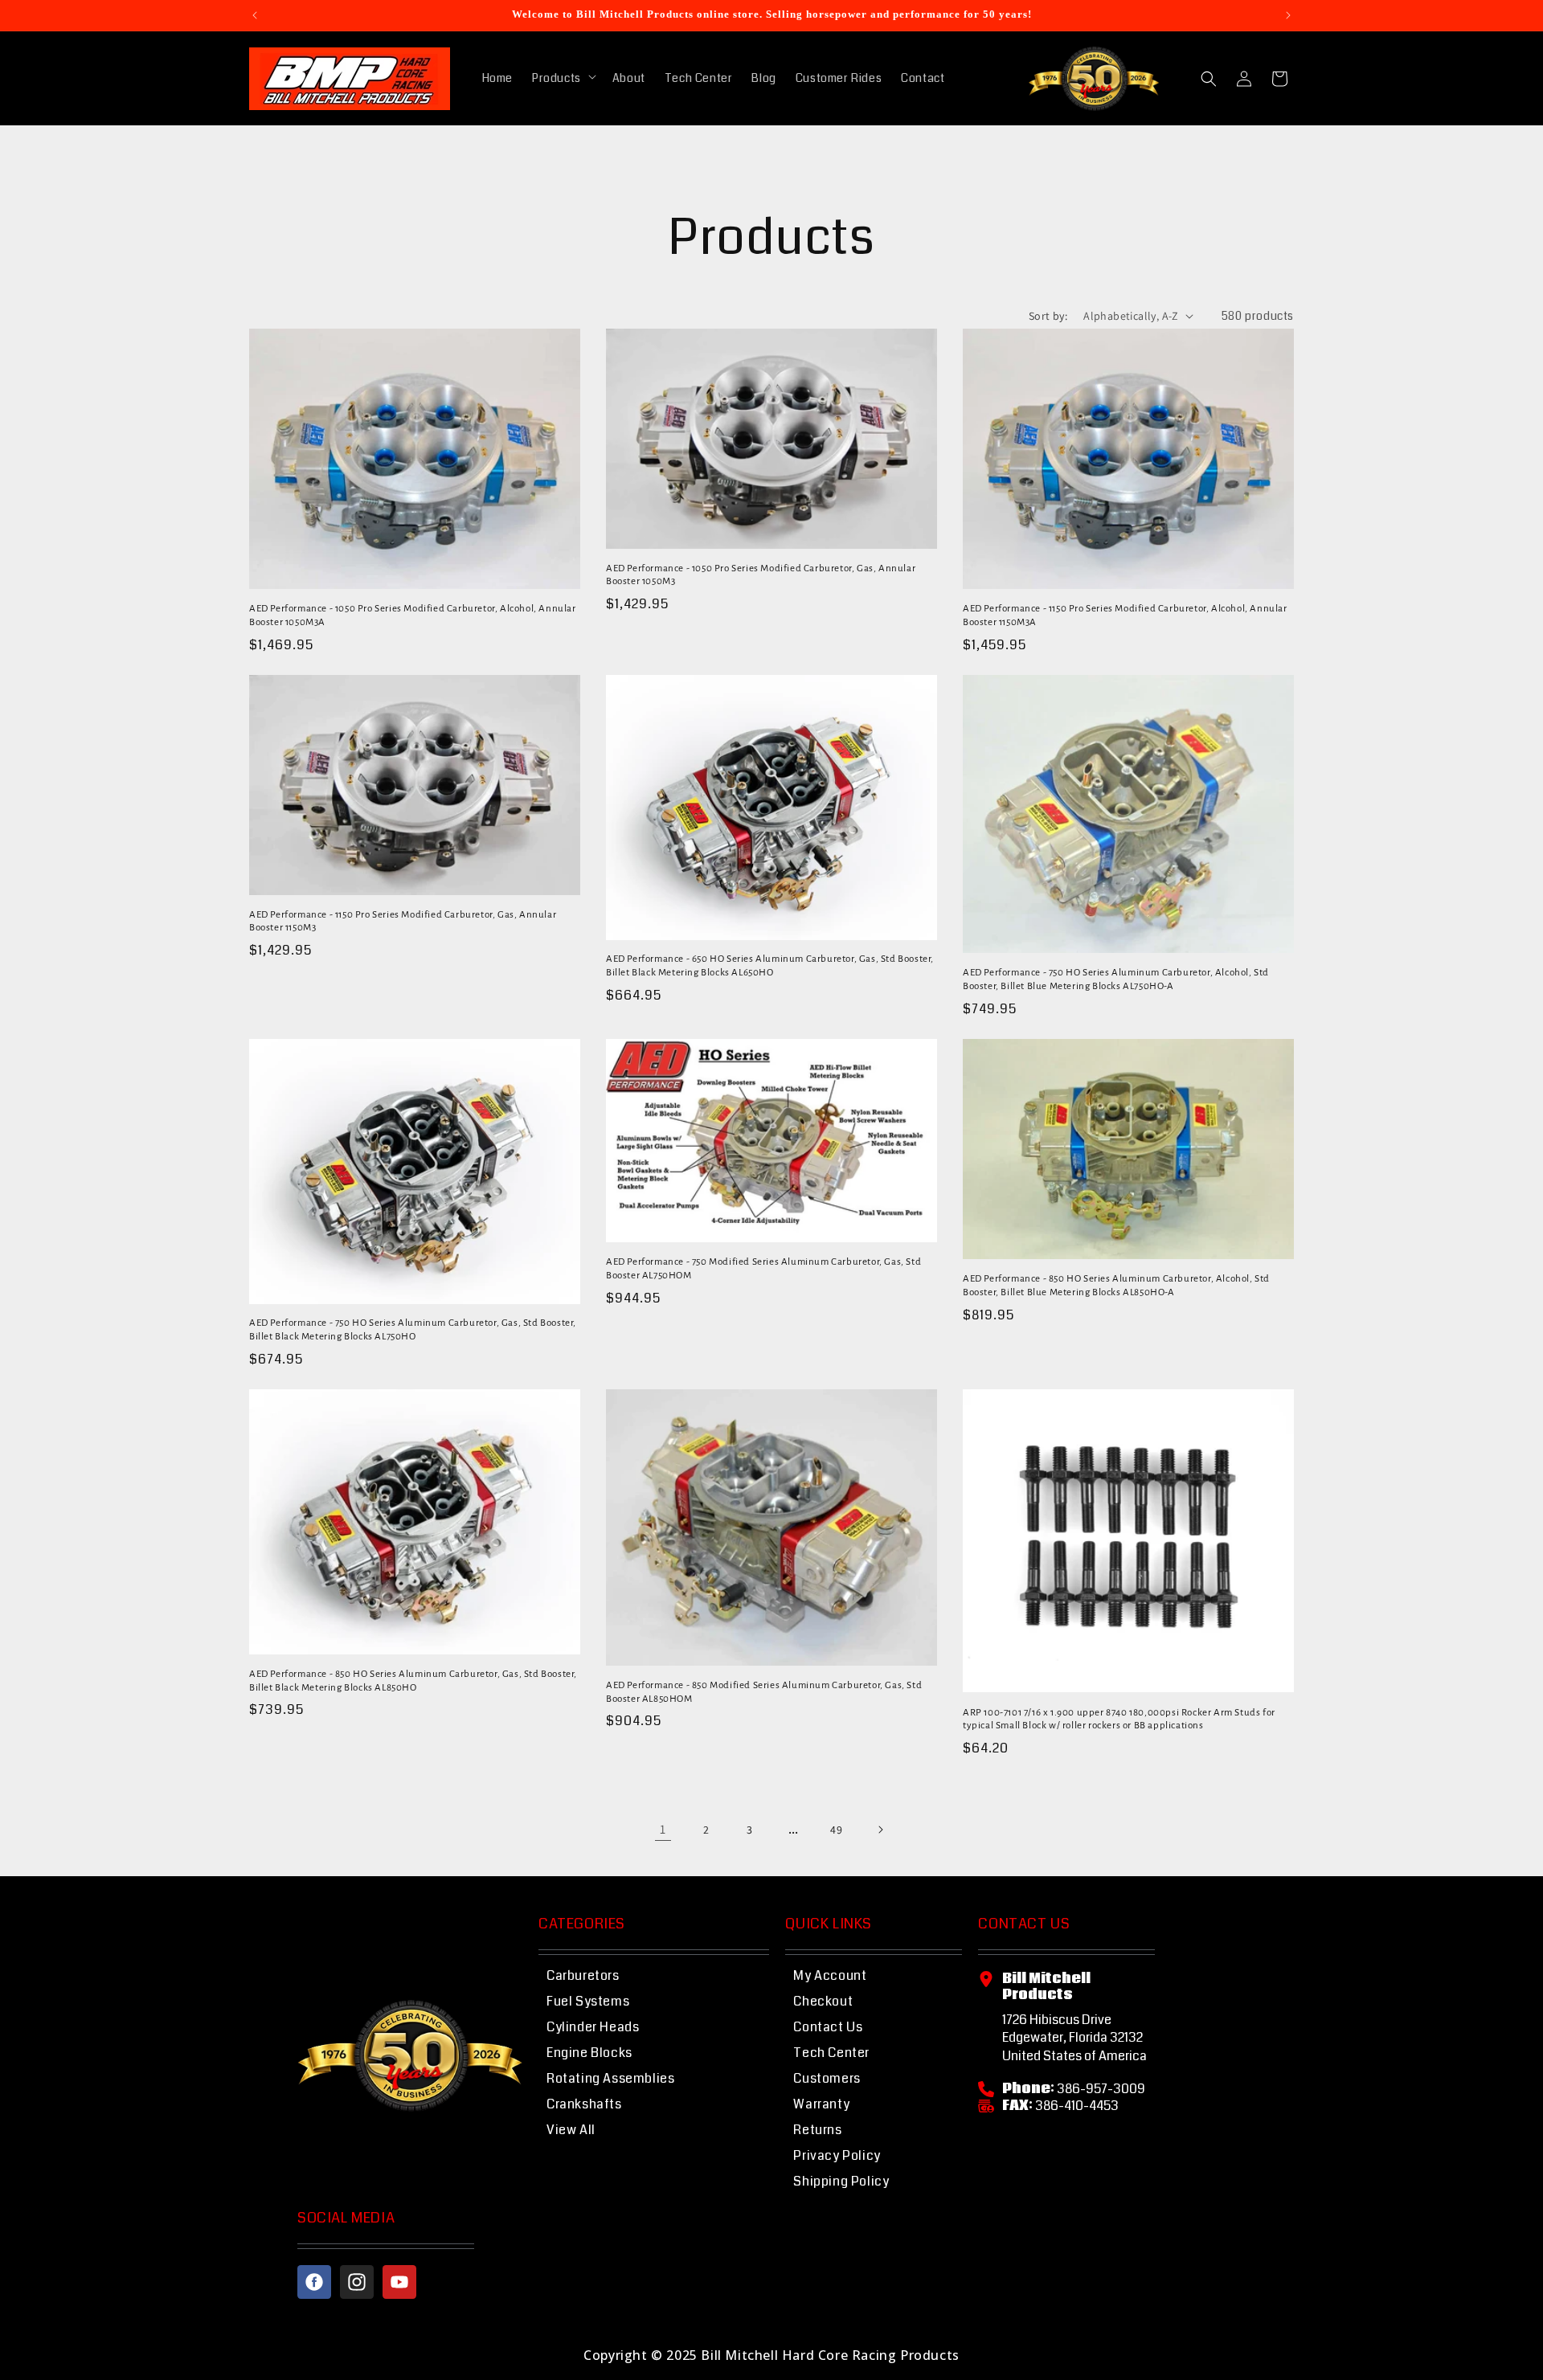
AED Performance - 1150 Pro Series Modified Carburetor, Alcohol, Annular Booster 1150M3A (1125, 615)
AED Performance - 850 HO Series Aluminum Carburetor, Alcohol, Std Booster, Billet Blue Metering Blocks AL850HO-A (1116, 1286)
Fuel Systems (588, 2001)
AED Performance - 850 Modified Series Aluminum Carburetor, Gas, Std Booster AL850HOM (764, 1692)
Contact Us (828, 2027)
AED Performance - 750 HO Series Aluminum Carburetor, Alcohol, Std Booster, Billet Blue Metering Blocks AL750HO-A (1116, 979)
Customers (827, 2078)
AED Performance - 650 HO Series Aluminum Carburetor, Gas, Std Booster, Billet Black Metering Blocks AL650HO (770, 966)
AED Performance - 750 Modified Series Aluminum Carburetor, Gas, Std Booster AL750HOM (763, 1269)
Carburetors (583, 1975)
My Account (830, 1975)
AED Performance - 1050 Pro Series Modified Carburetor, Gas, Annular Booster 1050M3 (761, 575)
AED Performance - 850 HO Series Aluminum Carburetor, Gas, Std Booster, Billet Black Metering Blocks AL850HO (413, 1681)
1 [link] (663, 1829)
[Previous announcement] (255, 15)
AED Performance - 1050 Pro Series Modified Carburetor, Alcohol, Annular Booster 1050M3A (413, 615)
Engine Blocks (589, 2053)
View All (571, 2130)
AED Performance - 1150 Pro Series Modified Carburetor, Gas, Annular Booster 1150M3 (403, 922)
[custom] (314, 2282)
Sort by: (1048, 316)
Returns (817, 2130)
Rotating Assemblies (610, 2078)
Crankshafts (584, 2104)
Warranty (821, 2104)
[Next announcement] (1288, 15)
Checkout (823, 2001)
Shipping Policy (841, 2181)
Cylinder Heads (593, 2027)
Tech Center (831, 2053)
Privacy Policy (837, 2155)
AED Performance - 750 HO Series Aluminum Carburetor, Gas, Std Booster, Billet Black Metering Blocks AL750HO (413, 1330)
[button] (563, 78)
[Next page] (880, 1830)
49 (836, 1830)
